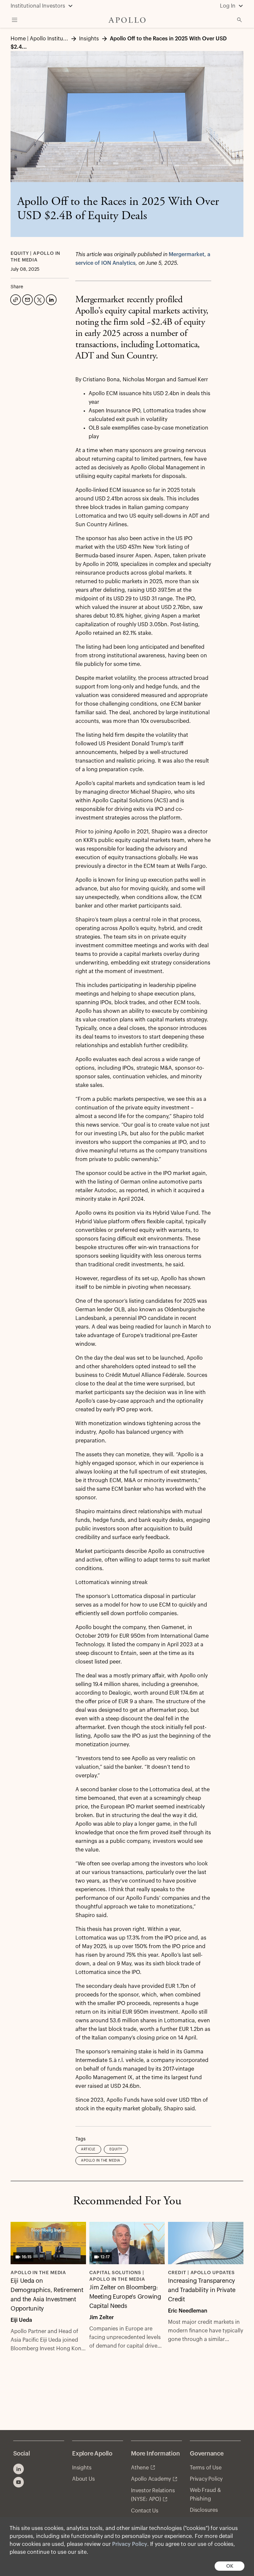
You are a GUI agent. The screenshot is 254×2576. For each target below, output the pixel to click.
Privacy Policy (130, 2544)
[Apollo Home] (127, 20)
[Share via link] (15, 299)
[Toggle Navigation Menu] (15, 20)
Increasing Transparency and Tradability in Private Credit (202, 2290)
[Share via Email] (27, 299)
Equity (116, 2149)
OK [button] (230, 2566)
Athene (140, 2468)
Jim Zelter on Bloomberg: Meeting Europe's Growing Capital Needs (125, 2297)
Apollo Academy (151, 2479)
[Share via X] (39, 299)
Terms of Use (206, 2468)
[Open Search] (239, 20)
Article (88, 2149)
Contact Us (145, 2511)
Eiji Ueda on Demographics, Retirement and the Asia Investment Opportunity (47, 2295)
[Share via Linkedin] (51, 299)
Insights (82, 2468)
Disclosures (204, 2510)
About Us (83, 2479)
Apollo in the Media (101, 2161)
